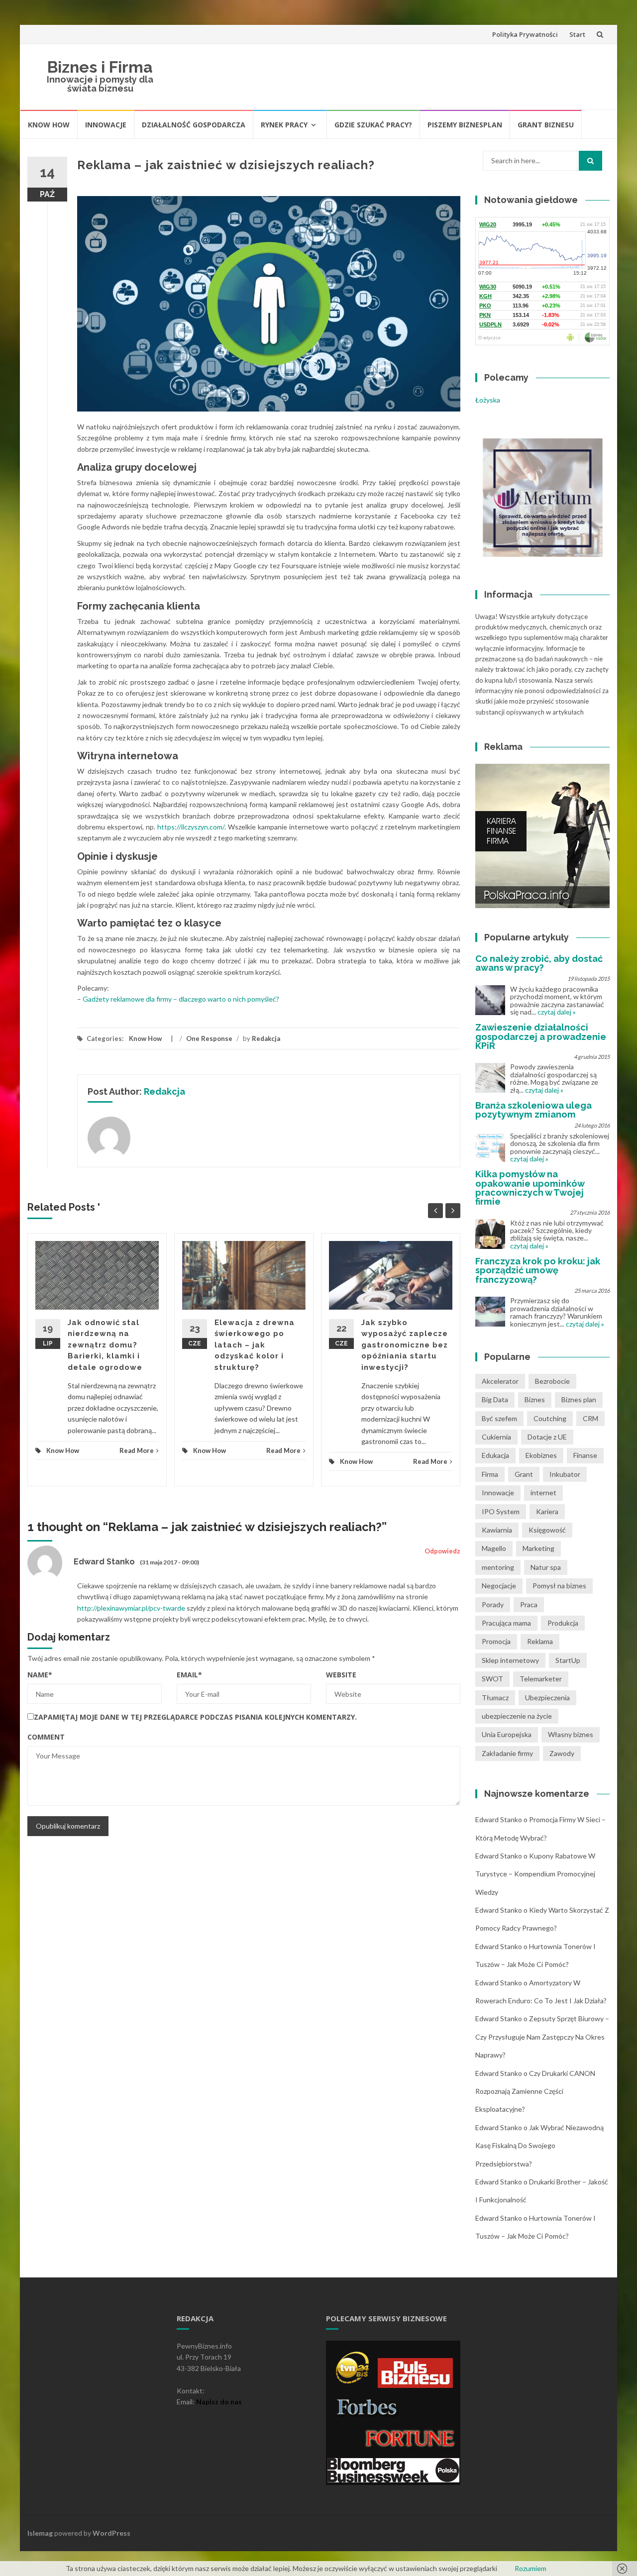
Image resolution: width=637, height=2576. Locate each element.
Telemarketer (541, 1679)
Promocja (496, 1641)
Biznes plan (579, 1399)
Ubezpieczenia (547, 1698)
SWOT (492, 1679)
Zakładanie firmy (507, 1753)
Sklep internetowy (510, 1660)
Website (341, 1675)
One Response (209, 1038)
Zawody (562, 1753)
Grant (524, 1474)
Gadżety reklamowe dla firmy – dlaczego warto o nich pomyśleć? (181, 999)
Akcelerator (500, 1381)
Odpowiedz (442, 1551)
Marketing (538, 1548)
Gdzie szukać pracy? (373, 125)
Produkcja (563, 1623)
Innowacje (106, 125)
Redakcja (266, 1038)
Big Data (495, 1399)
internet (543, 1493)
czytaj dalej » (557, 1012)
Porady (493, 1604)
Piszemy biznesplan (465, 125)
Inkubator (565, 1474)
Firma (490, 1474)
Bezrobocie (552, 1381)
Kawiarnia (497, 1530)
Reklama (540, 1641)
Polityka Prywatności (525, 34)
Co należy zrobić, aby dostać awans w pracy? (539, 963)
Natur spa (546, 1567)
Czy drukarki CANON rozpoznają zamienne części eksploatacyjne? (535, 2091)
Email (189, 1675)
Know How (49, 125)
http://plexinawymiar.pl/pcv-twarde (131, 1608)
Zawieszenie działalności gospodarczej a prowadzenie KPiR (541, 1036)
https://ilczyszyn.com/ (191, 827)
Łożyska (488, 400)
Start (577, 34)
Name (40, 1675)
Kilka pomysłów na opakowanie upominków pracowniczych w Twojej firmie (530, 1188)
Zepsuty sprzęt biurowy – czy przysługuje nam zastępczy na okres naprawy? (542, 2037)
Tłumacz (495, 1698)
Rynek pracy (284, 125)
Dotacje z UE (547, 1437)
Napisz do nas (219, 2402)
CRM (590, 1418)
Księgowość (547, 1530)
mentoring (498, 1567)
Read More (137, 1450)
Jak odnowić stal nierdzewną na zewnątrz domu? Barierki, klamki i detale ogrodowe (105, 1345)
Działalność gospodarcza (194, 125)
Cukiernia (496, 1437)
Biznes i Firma (100, 67)
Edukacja (495, 1455)
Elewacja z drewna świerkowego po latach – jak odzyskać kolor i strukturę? (255, 1345)
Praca (529, 1604)
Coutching (550, 1418)
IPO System (501, 1511)
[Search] (590, 161)
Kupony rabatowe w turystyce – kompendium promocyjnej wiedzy (535, 1874)
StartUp (568, 1660)
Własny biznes (571, 1734)
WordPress (111, 2533)
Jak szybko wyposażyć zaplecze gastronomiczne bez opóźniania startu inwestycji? (405, 1345)
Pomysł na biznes (559, 1586)
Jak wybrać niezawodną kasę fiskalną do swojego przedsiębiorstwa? (539, 2146)
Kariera (547, 1511)
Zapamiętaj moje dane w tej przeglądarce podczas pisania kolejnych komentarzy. (195, 1717)
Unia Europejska (507, 1734)
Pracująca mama (506, 1623)
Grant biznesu (546, 125)
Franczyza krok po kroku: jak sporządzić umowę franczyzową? (538, 1270)
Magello (494, 1548)
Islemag (40, 2533)
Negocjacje (499, 1586)
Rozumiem (531, 2568)
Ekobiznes (541, 1455)
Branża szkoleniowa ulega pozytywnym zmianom (533, 1110)
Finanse (585, 1455)
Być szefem (499, 1418)
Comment (46, 1737)
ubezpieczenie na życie (517, 1716)
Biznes (535, 1399)
